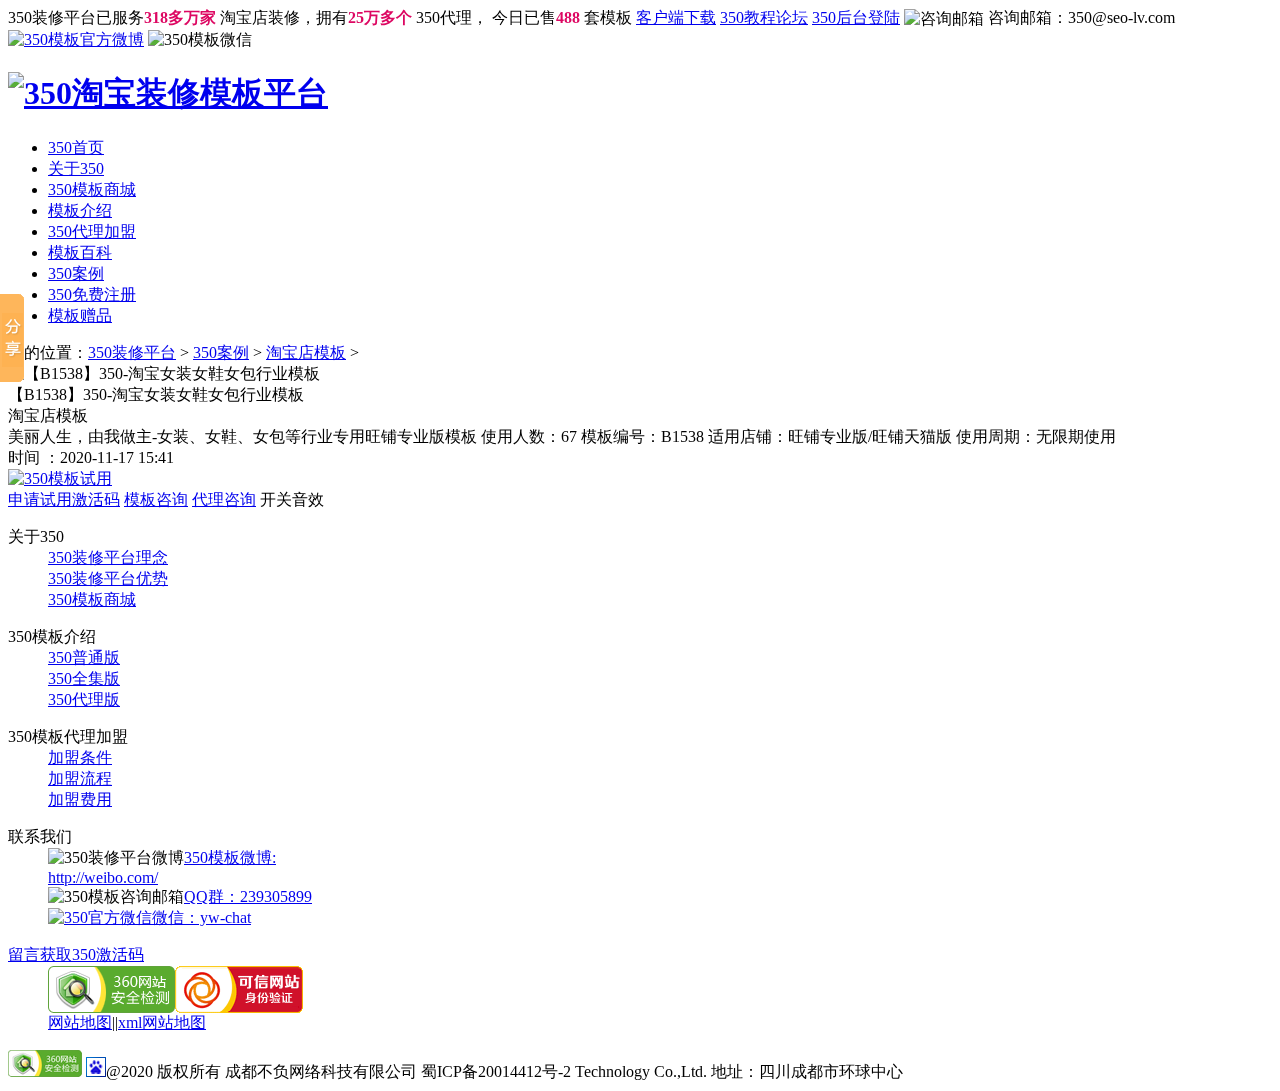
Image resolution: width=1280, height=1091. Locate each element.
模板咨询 (156, 499)
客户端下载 (676, 17)
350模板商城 (92, 189)
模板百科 (80, 252)
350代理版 (84, 699)
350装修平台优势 (108, 578)
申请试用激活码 (64, 499)
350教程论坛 (764, 17)
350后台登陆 (856, 17)
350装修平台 (132, 352)
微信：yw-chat (201, 917)
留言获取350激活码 (76, 954)
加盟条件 (80, 757)
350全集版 (84, 678)
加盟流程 (80, 778)
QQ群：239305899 (248, 896)
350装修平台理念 (108, 557)
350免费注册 (92, 294)
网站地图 (80, 1022)
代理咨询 (224, 499)
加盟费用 (80, 799)
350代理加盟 (92, 231)
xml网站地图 (162, 1022)
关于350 (76, 168)
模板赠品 (80, 315)
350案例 (76, 273)
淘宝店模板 (306, 352)
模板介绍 (80, 210)
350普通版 (84, 657)
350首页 (76, 147)
